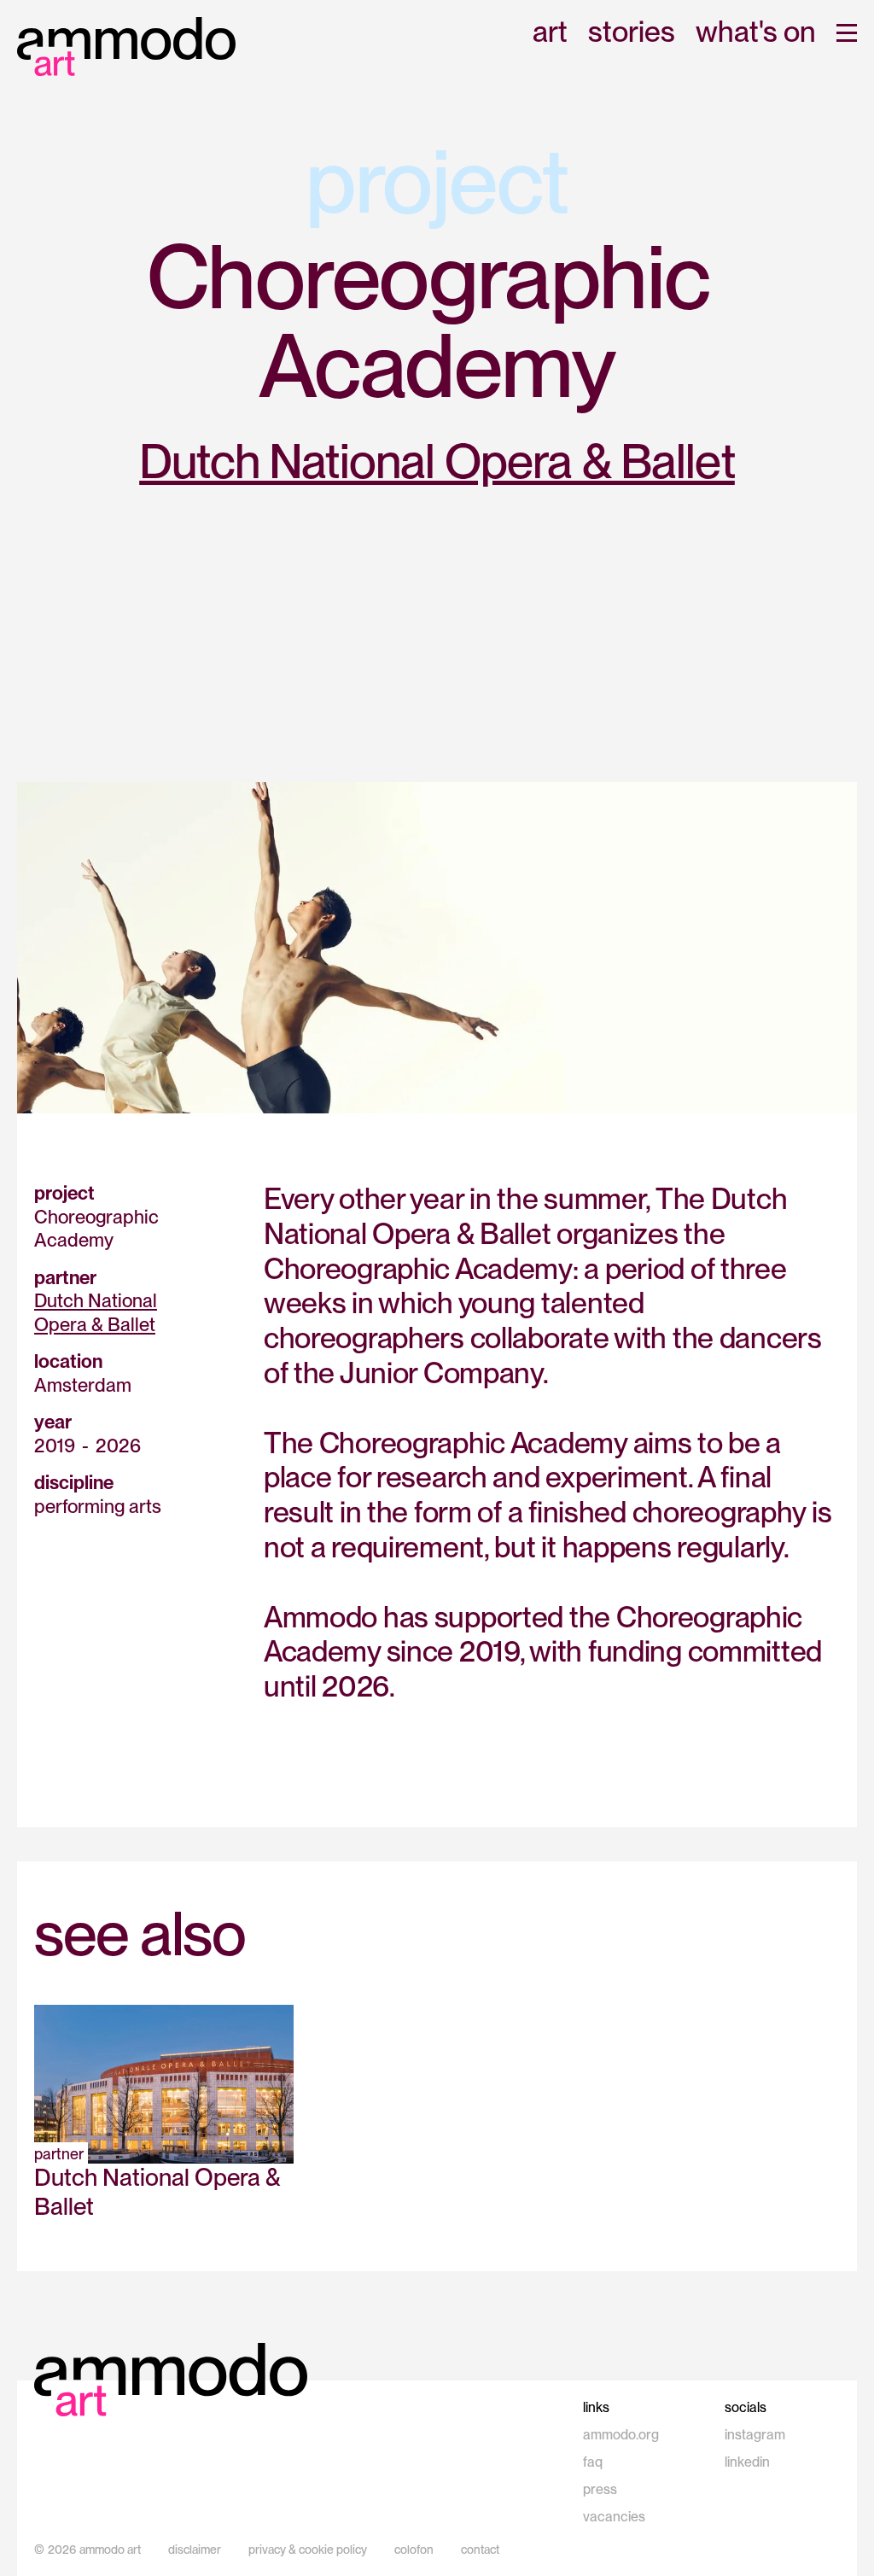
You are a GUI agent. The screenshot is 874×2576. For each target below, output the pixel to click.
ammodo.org (621, 2435)
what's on (756, 33)
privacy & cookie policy (308, 2550)
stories (632, 33)
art (550, 33)
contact (480, 2550)
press (600, 2489)
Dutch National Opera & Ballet (437, 461)
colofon (414, 2550)
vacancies (614, 2517)
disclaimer (195, 2550)
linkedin (747, 2462)
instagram (755, 2435)
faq (593, 2462)
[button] (847, 33)
